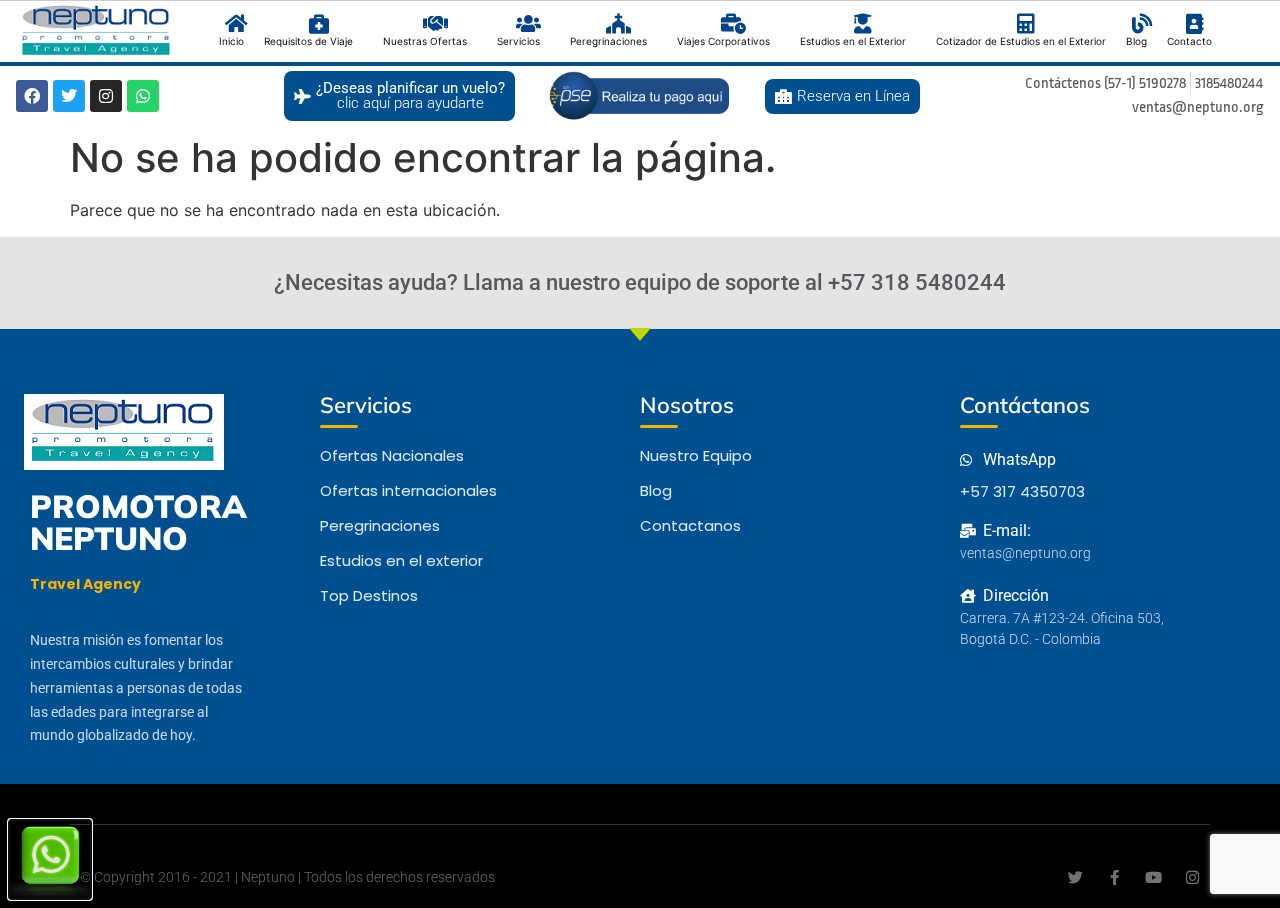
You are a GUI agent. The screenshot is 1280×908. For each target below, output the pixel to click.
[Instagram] (106, 96)
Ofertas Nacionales (392, 455)
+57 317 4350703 (1022, 491)
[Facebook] (32, 96)
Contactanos (690, 525)
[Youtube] (1153, 877)
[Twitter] (69, 96)
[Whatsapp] (143, 96)
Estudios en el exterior (401, 560)
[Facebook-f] (1114, 877)
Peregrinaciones (380, 525)
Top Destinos (369, 595)
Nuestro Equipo (696, 455)
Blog (656, 490)
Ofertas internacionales (408, 490)
